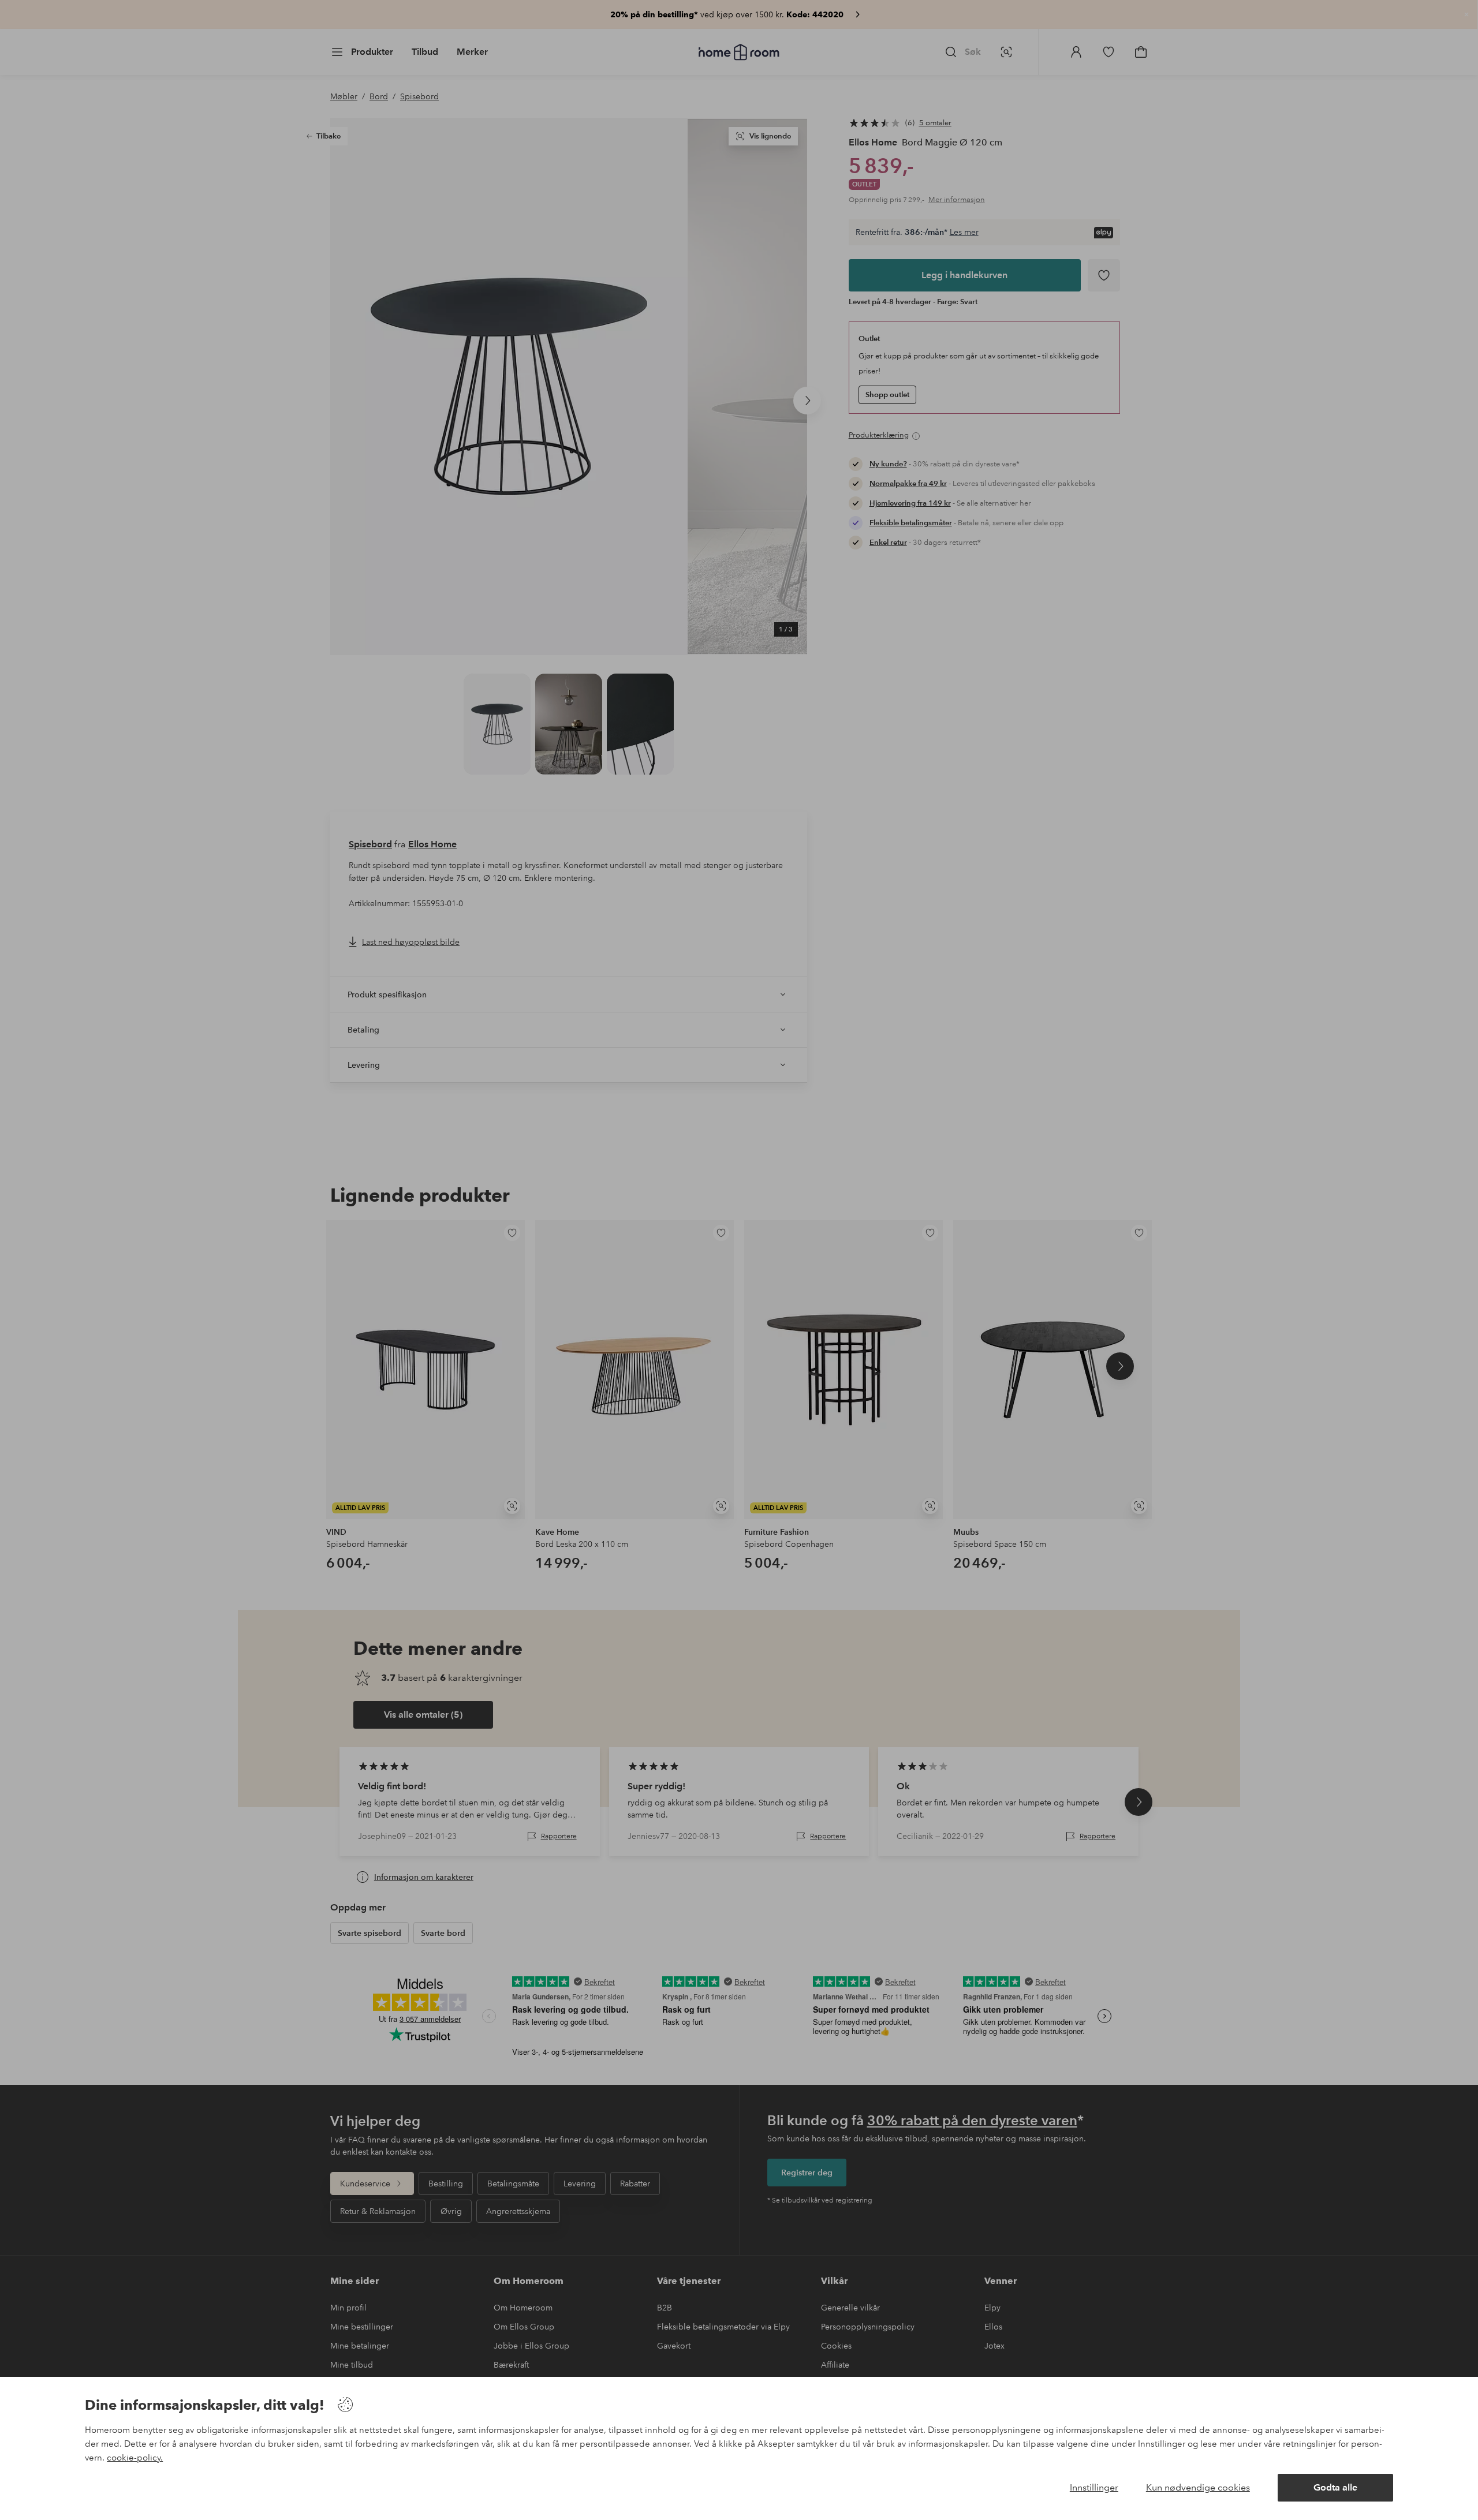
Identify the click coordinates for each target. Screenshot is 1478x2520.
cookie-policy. (135, 2458)
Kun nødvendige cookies (1198, 2487)
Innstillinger (1094, 2487)
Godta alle (1335, 2487)
